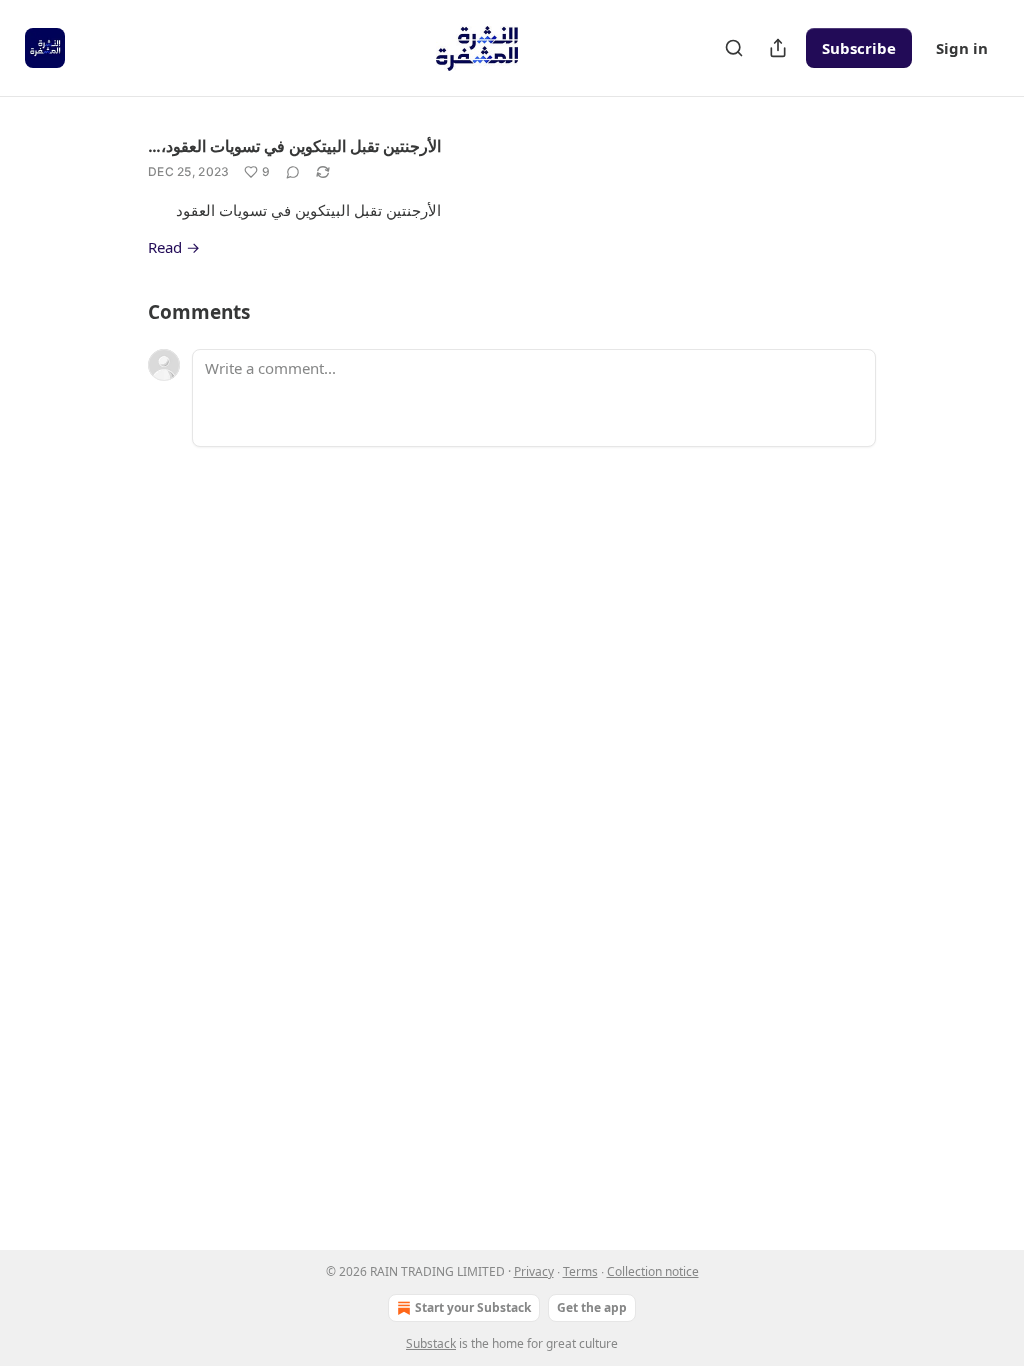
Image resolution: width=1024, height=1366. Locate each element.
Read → (174, 247)
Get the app (592, 1307)
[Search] (734, 48)
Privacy (534, 1271)
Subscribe (859, 48)
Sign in (962, 48)
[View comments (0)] (293, 172)
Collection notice (653, 1271)
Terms (580, 1271)
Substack (431, 1343)
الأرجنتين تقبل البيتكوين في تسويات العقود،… (294, 146)
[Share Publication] (778, 48)
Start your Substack (473, 1307)
